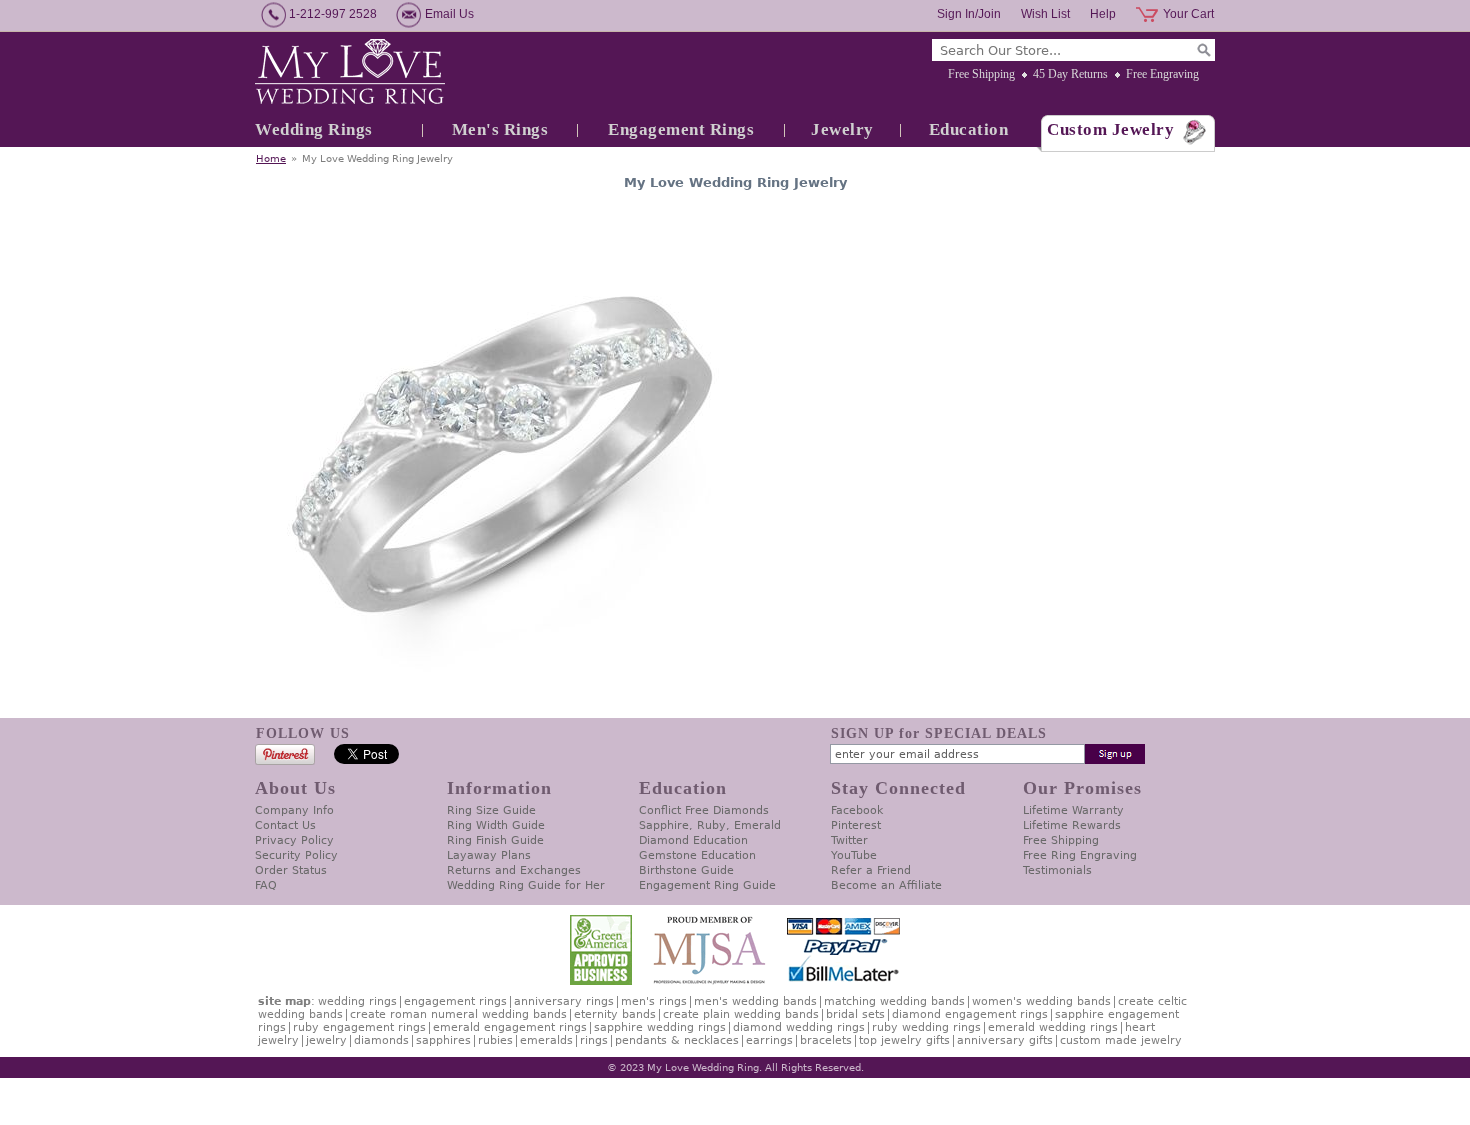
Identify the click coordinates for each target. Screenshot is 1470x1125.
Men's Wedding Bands (755, 1001)
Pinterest (856, 825)
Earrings (769, 1040)
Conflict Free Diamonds (704, 810)
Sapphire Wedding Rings (660, 1027)
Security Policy (296, 855)
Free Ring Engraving (1080, 855)
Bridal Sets (855, 1014)
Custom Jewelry (1110, 129)
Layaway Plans (489, 855)
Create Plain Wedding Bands (741, 1014)
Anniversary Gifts (1005, 1040)
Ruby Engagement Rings (359, 1027)
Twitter (849, 840)
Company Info (294, 810)
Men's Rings (500, 129)
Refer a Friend (871, 870)
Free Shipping (981, 74)
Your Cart (1188, 14)
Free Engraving (1162, 74)
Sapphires (443, 1040)
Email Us (449, 14)
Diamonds (381, 1040)
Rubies (495, 1040)
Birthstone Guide (686, 870)
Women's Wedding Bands (1041, 1001)
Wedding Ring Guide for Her (526, 885)
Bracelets (826, 1040)
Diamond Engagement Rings (970, 1014)
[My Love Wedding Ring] (350, 73)
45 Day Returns (1070, 74)
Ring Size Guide (491, 810)
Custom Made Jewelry (1121, 1040)
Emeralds (546, 1040)
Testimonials (1057, 870)
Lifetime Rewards (1072, 825)
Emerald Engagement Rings (510, 1027)
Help (1103, 14)
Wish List (1045, 14)
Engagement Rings (681, 129)
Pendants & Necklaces (677, 1040)
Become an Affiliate (886, 885)
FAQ (266, 885)
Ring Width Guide (496, 825)
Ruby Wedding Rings (926, 1027)
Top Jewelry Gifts (904, 1040)
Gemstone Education (697, 855)
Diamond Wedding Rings (799, 1027)
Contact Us (285, 825)
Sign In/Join (969, 14)
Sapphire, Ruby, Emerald (710, 825)
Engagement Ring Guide (707, 885)
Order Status (291, 870)
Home (271, 158)
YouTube (854, 855)
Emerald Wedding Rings (1053, 1027)
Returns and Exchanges (514, 870)
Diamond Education (693, 840)
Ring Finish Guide (495, 840)
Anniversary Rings (564, 1001)
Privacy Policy (294, 840)
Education (969, 129)
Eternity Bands (615, 1014)
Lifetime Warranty (1073, 810)
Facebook (857, 810)
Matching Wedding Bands (894, 1001)
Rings (594, 1040)
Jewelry (842, 129)
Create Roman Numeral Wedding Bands (458, 1014)
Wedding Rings (314, 129)
